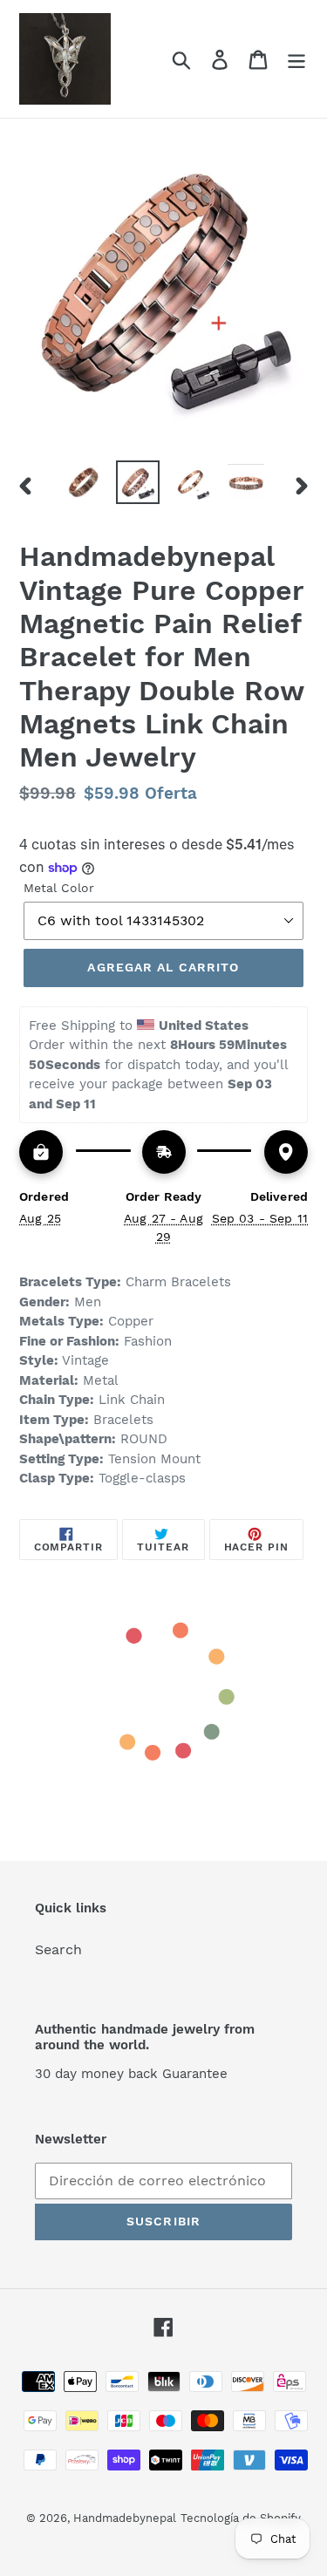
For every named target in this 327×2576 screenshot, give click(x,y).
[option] (84, 482)
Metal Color (59, 888)
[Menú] (296, 59)
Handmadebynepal (125, 2518)
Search (58, 1949)
